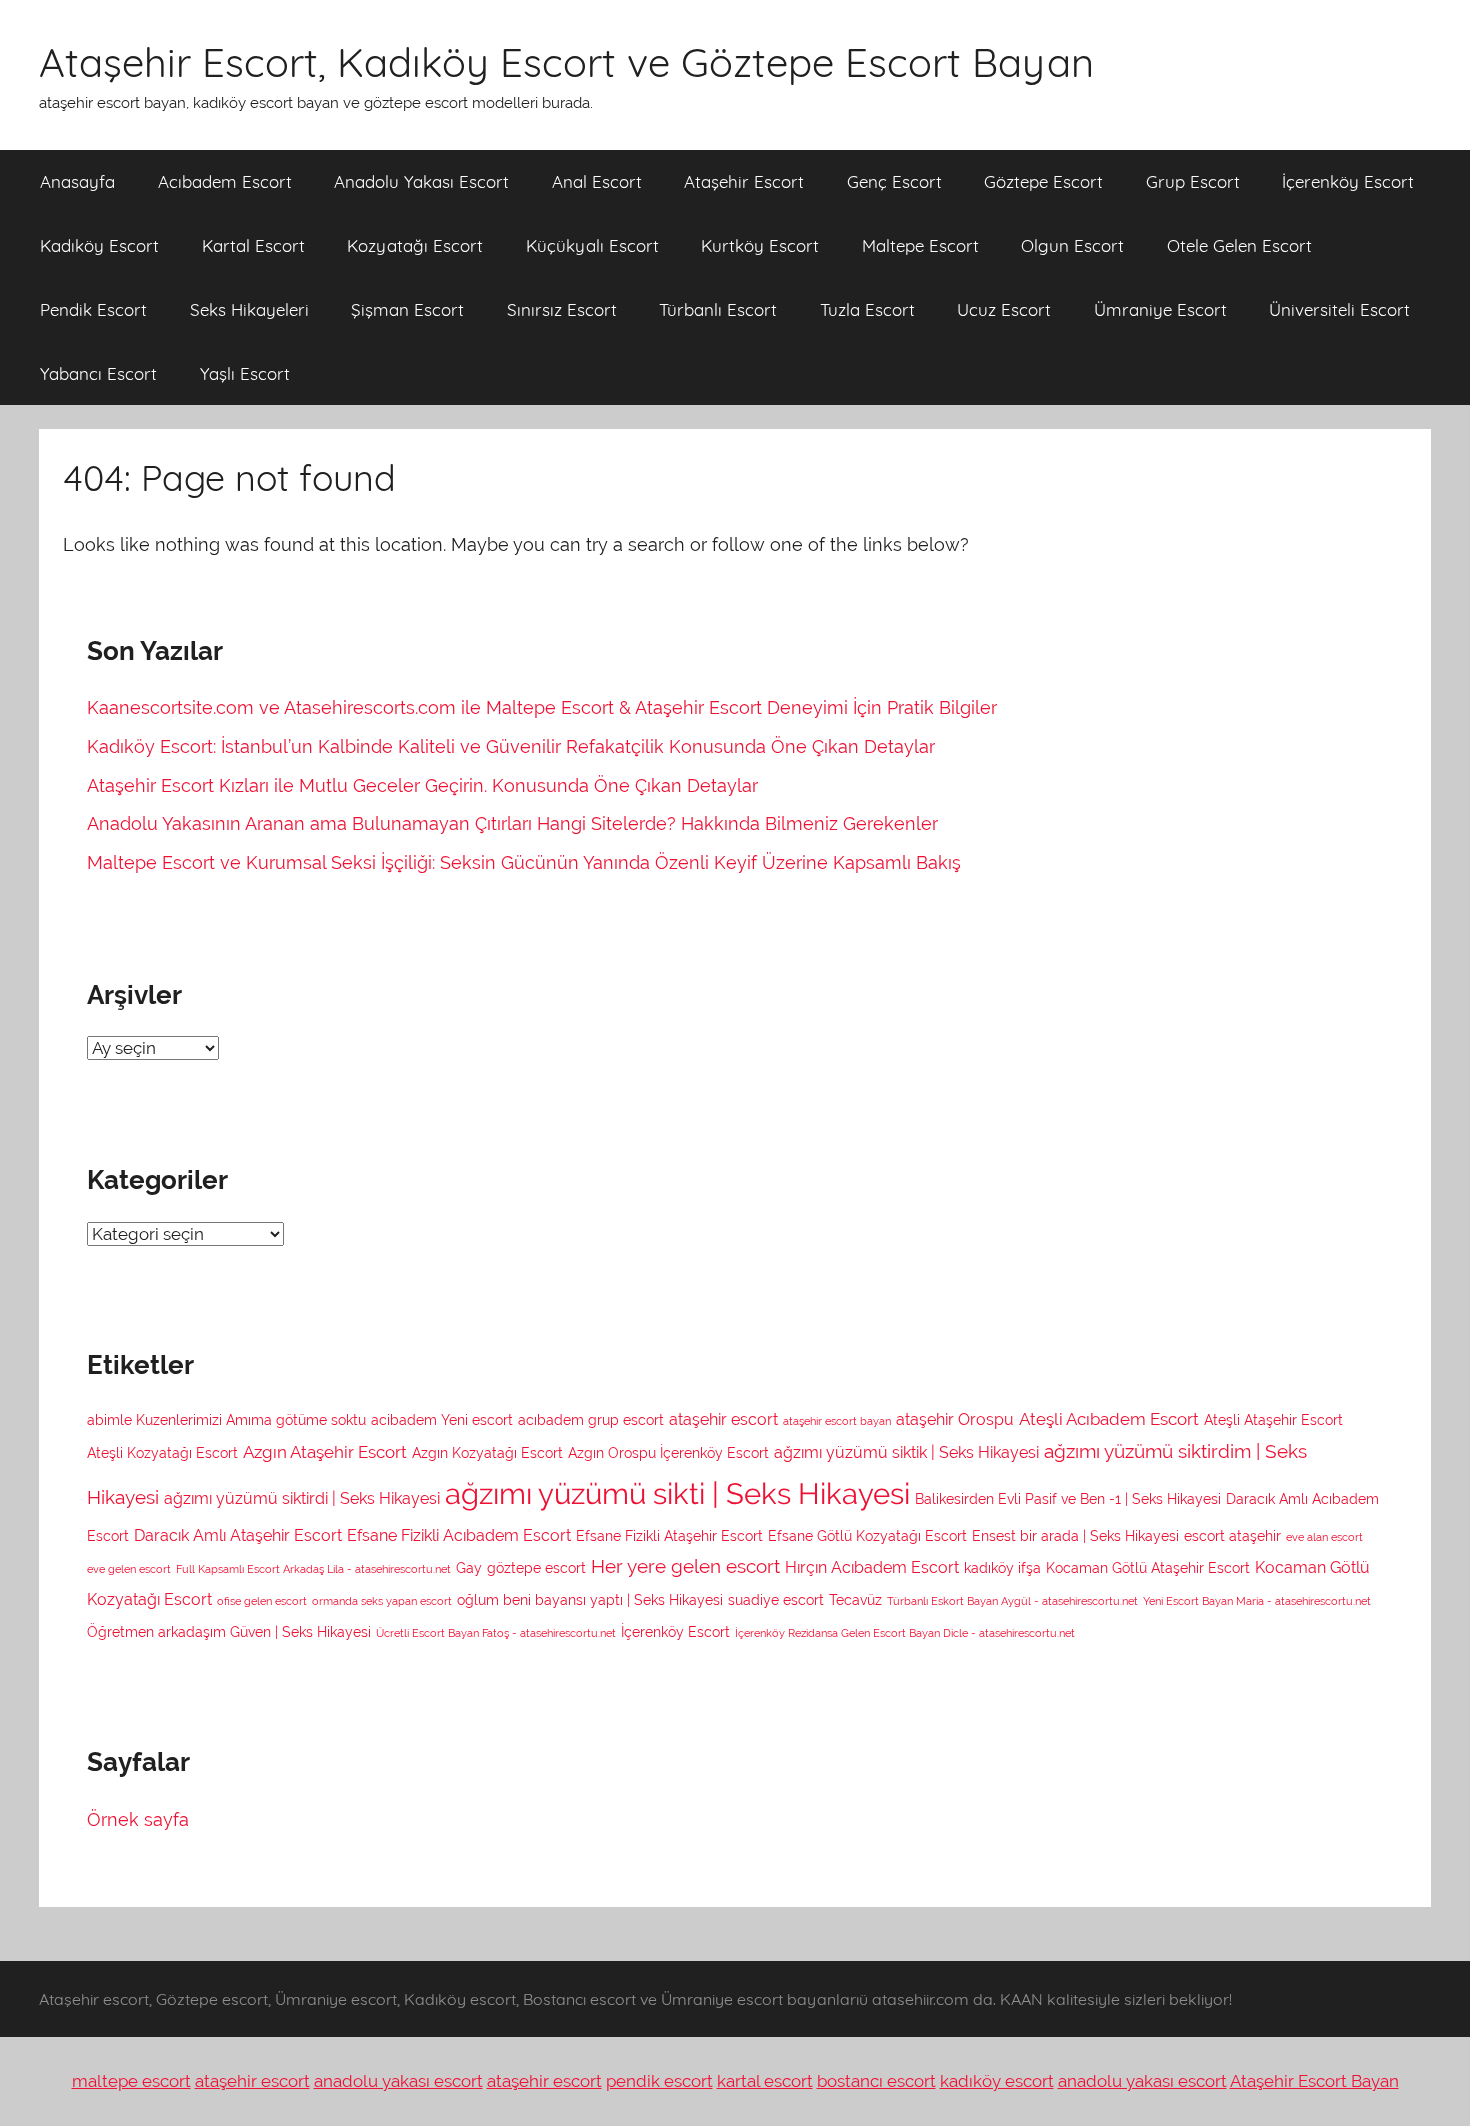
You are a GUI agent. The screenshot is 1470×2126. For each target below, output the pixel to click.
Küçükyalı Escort (592, 245)
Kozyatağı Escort (415, 245)
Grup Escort (1193, 181)
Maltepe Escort (920, 245)
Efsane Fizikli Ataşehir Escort (669, 1536)
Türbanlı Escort (718, 309)
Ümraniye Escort (1160, 309)
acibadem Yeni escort (442, 1420)
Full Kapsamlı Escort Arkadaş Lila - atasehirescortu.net (313, 1569)
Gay (469, 1568)
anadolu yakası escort (398, 2081)
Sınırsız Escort (562, 309)
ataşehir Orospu (955, 1419)
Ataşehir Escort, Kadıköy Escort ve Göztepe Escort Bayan (566, 62)
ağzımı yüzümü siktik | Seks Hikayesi (906, 1452)
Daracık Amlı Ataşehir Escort (238, 1535)
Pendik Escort (93, 309)
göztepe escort (536, 1568)
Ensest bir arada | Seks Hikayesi (1075, 1536)
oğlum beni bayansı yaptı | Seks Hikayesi (590, 1600)
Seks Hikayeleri (249, 309)
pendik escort (659, 2081)
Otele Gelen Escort (1239, 245)
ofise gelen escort (262, 1601)
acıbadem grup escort (591, 1420)
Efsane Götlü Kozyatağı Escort (867, 1536)
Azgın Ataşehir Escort (325, 1452)
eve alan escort (1324, 1537)
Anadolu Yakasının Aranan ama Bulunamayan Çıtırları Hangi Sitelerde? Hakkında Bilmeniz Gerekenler (512, 823)
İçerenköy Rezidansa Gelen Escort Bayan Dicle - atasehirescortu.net (905, 1633)
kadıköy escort (997, 2081)
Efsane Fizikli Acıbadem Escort (459, 1535)
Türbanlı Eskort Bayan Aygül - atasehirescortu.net (1012, 1601)
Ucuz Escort (1004, 309)
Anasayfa (77, 181)
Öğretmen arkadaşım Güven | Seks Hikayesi (229, 1632)
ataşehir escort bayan (837, 1421)
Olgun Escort (1072, 245)
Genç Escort (894, 181)
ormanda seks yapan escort (382, 1601)
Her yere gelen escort (685, 1566)
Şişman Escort (407, 309)
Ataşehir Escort (744, 181)
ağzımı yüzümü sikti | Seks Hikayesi (677, 1493)
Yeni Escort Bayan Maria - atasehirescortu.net (1257, 1601)
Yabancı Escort (98, 373)
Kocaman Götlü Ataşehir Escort (1148, 1568)
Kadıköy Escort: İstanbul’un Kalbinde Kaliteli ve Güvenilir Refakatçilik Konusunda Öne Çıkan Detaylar (511, 746)
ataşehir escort (723, 1419)
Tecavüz (855, 1600)
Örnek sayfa (138, 1819)
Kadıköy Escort (99, 245)
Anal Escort (597, 181)
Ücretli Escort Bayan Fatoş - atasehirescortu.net (496, 1633)
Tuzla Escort (867, 309)
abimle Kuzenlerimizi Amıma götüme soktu (226, 1420)
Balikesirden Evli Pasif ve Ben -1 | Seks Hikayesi (1068, 1499)
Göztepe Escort (1043, 181)
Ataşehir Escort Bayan (1314, 2081)
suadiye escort (776, 1600)
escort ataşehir (1232, 1536)
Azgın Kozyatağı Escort (487, 1453)
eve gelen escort (129, 1569)
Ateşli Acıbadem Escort (1109, 1419)
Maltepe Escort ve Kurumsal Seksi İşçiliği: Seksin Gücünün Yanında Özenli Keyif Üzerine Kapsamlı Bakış (524, 862)
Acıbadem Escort (225, 181)
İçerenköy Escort (1348, 181)
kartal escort (765, 2081)
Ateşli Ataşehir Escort (1273, 1420)
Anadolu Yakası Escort (421, 181)
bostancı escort (876, 2081)
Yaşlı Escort (245, 373)
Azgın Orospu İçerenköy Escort (668, 1453)
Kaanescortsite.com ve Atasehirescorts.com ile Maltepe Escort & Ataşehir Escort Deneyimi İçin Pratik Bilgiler (542, 707)
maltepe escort (131, 2081)
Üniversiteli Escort (1339, 309)
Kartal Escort (253, 245)
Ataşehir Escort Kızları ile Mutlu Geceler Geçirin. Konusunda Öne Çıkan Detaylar (422, 785)
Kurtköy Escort (760, 245)
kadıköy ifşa (1002, 1568)
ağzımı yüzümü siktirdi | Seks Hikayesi (302, 1498)
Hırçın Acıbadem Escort (872, 1567)
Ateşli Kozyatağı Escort (162, 1453)
